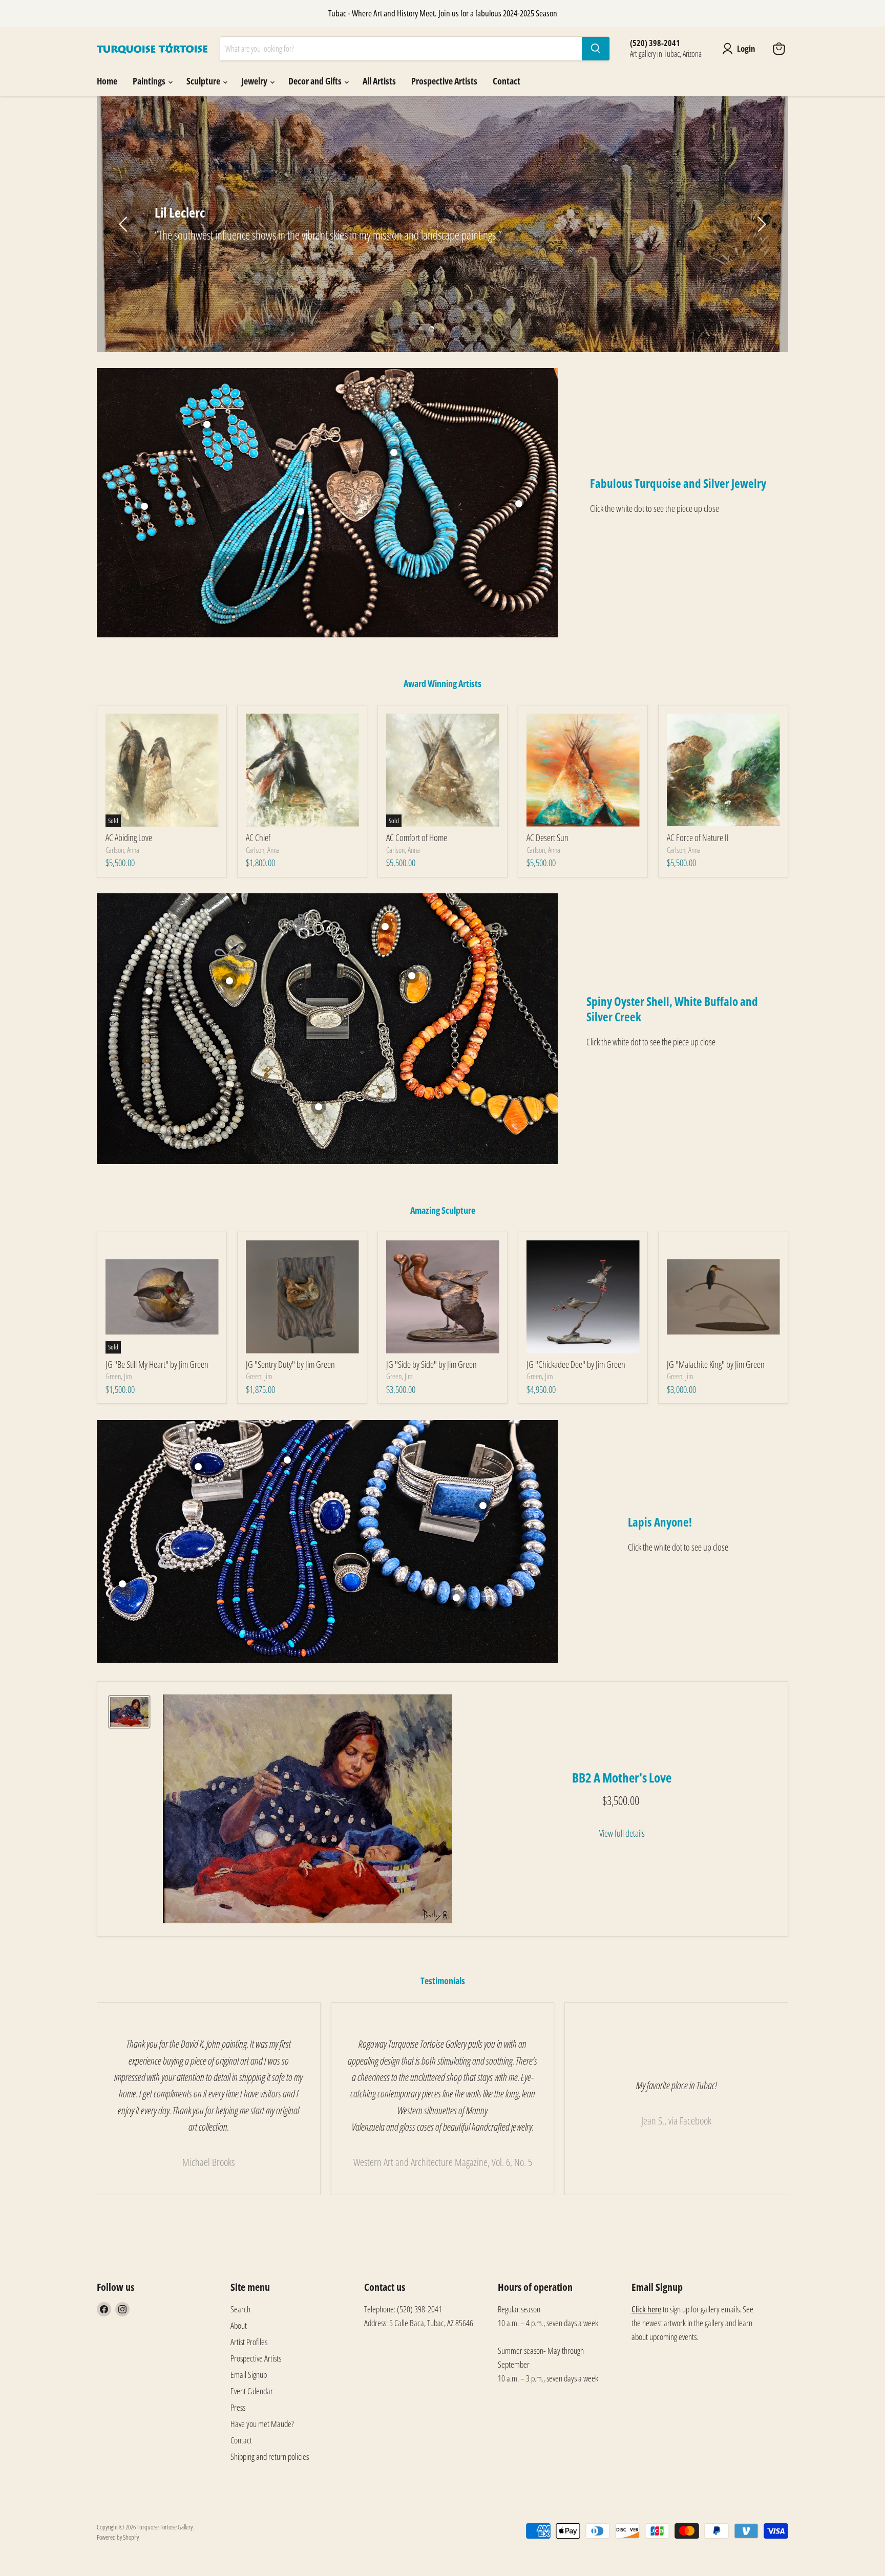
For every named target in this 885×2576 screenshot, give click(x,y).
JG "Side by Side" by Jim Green (431, 1364)
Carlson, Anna (122, 850)
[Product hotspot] (207, 424)
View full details (622, 1833)
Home (107, 81)
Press (238, 2407)
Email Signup (249, 2375)
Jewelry (255, 81)
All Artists (379, 81)
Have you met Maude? (262, 2424)
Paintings (150, 81)
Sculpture (204, 81)
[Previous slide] (125, 224)
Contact (507, 81)
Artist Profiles (249, 2342)
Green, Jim (119, 1376)
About (239, 2325)
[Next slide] (760, 224)
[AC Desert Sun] (583, 770)
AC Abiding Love (129, 838)
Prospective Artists (444, 81)
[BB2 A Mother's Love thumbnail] (129, 1712)
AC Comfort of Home (417, 838)
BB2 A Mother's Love (622, 1777)
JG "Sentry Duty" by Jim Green (290, 1364)
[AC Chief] (302, 770)
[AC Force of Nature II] (723, 770)
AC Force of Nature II (698, 838)
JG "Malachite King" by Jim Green (716, 1364)
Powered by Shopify (118, 2537)
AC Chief (258, 838)
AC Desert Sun (547, 838)
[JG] (302, 1297)
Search (240, 2309)
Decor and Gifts (316, 81)
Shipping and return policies (270, 2456)
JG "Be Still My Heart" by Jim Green (157, 1364)
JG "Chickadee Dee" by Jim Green (576, 1364)
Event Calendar (252, 2391)
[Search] (596, 49)
